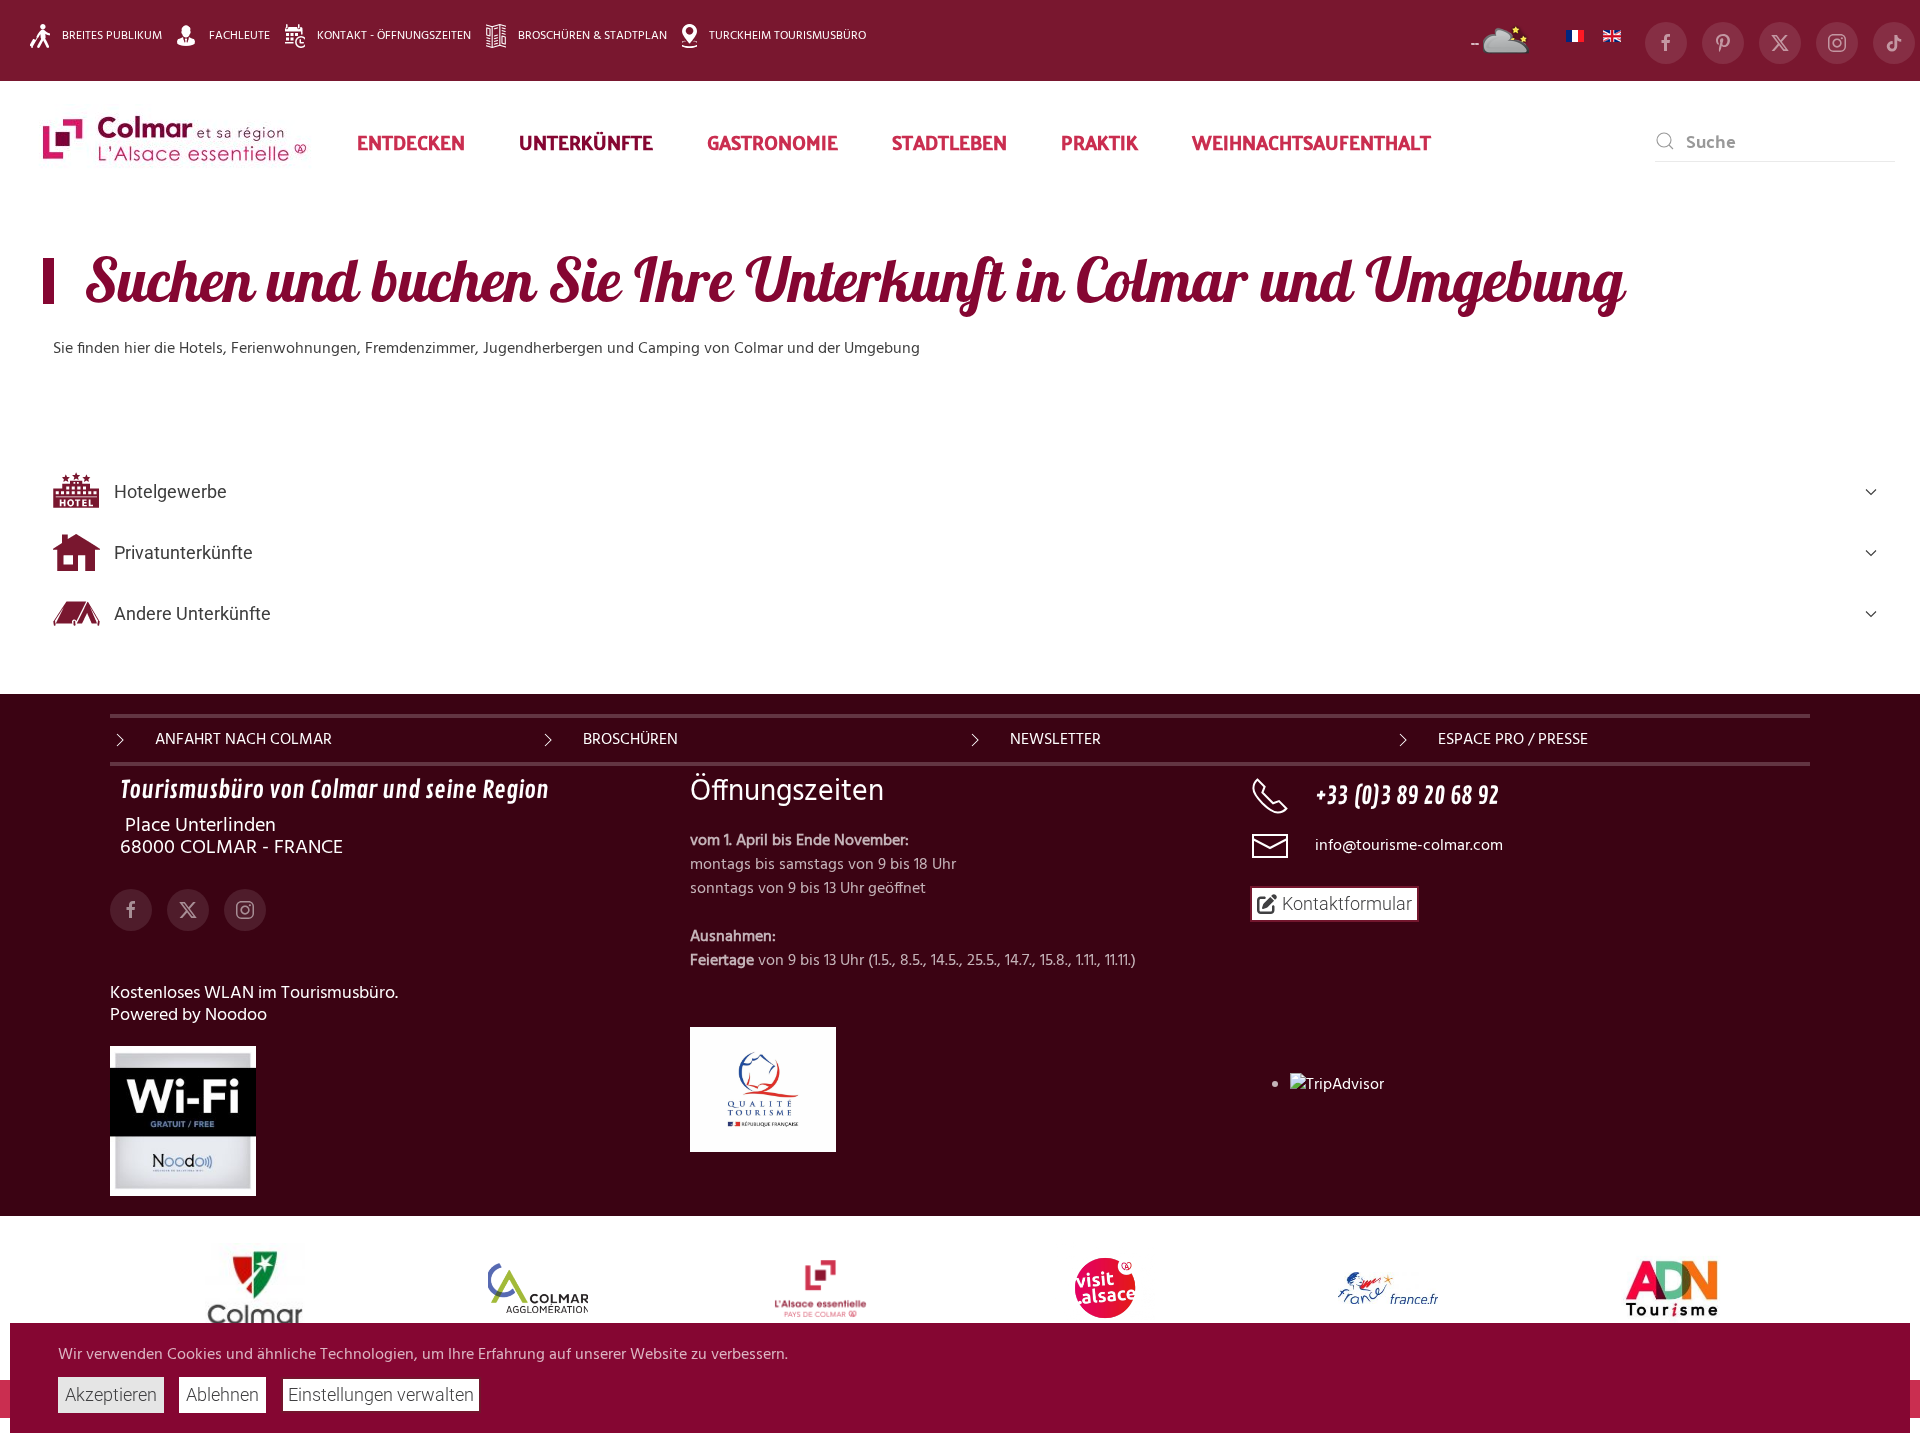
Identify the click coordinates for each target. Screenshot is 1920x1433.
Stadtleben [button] (949, 141)
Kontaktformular (1347, 903)
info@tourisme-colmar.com (1409, 846)
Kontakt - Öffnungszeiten (394, 36)
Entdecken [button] (411, 141)
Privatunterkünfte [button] (183, 552)
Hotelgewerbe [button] (170, 491)
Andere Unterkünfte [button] (192, 613)
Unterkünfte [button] (586, 141)
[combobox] (1775, 141)
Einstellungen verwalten (381, 1394)
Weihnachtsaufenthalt (1311, 141)
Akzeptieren (111, 1394)
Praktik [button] (1099, 141)
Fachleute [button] (239, 36)
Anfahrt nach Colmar (243, 740)
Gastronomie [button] (772, 141)
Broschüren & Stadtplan (592, 36)
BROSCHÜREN (630, 740)
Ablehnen (222, 1394)
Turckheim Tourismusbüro (787, 36)
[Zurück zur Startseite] (175, 141)
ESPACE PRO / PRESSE (1513, 740)
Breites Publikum (112, 36)
